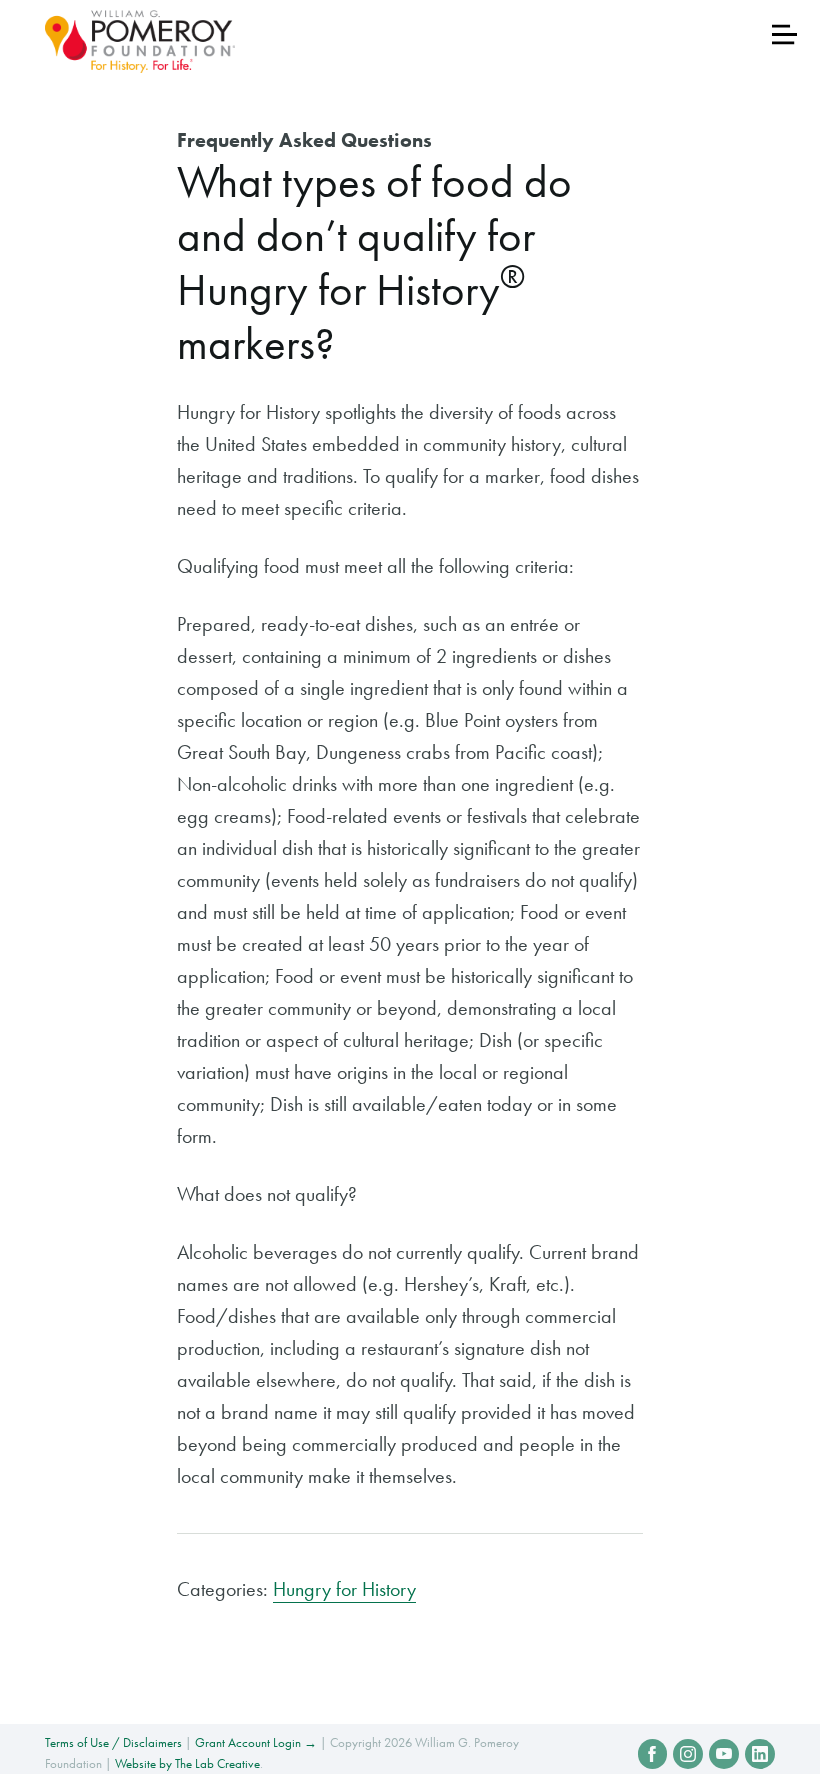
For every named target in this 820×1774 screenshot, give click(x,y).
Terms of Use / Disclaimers (113, 1742)
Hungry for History (344, 1589)
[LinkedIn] (760, 1754)
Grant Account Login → (256, 1742)
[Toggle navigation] (784, 34)
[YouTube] (724, 1754)
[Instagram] (688, 1754)
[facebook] (653, 1754)
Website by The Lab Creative (187, 1763)
